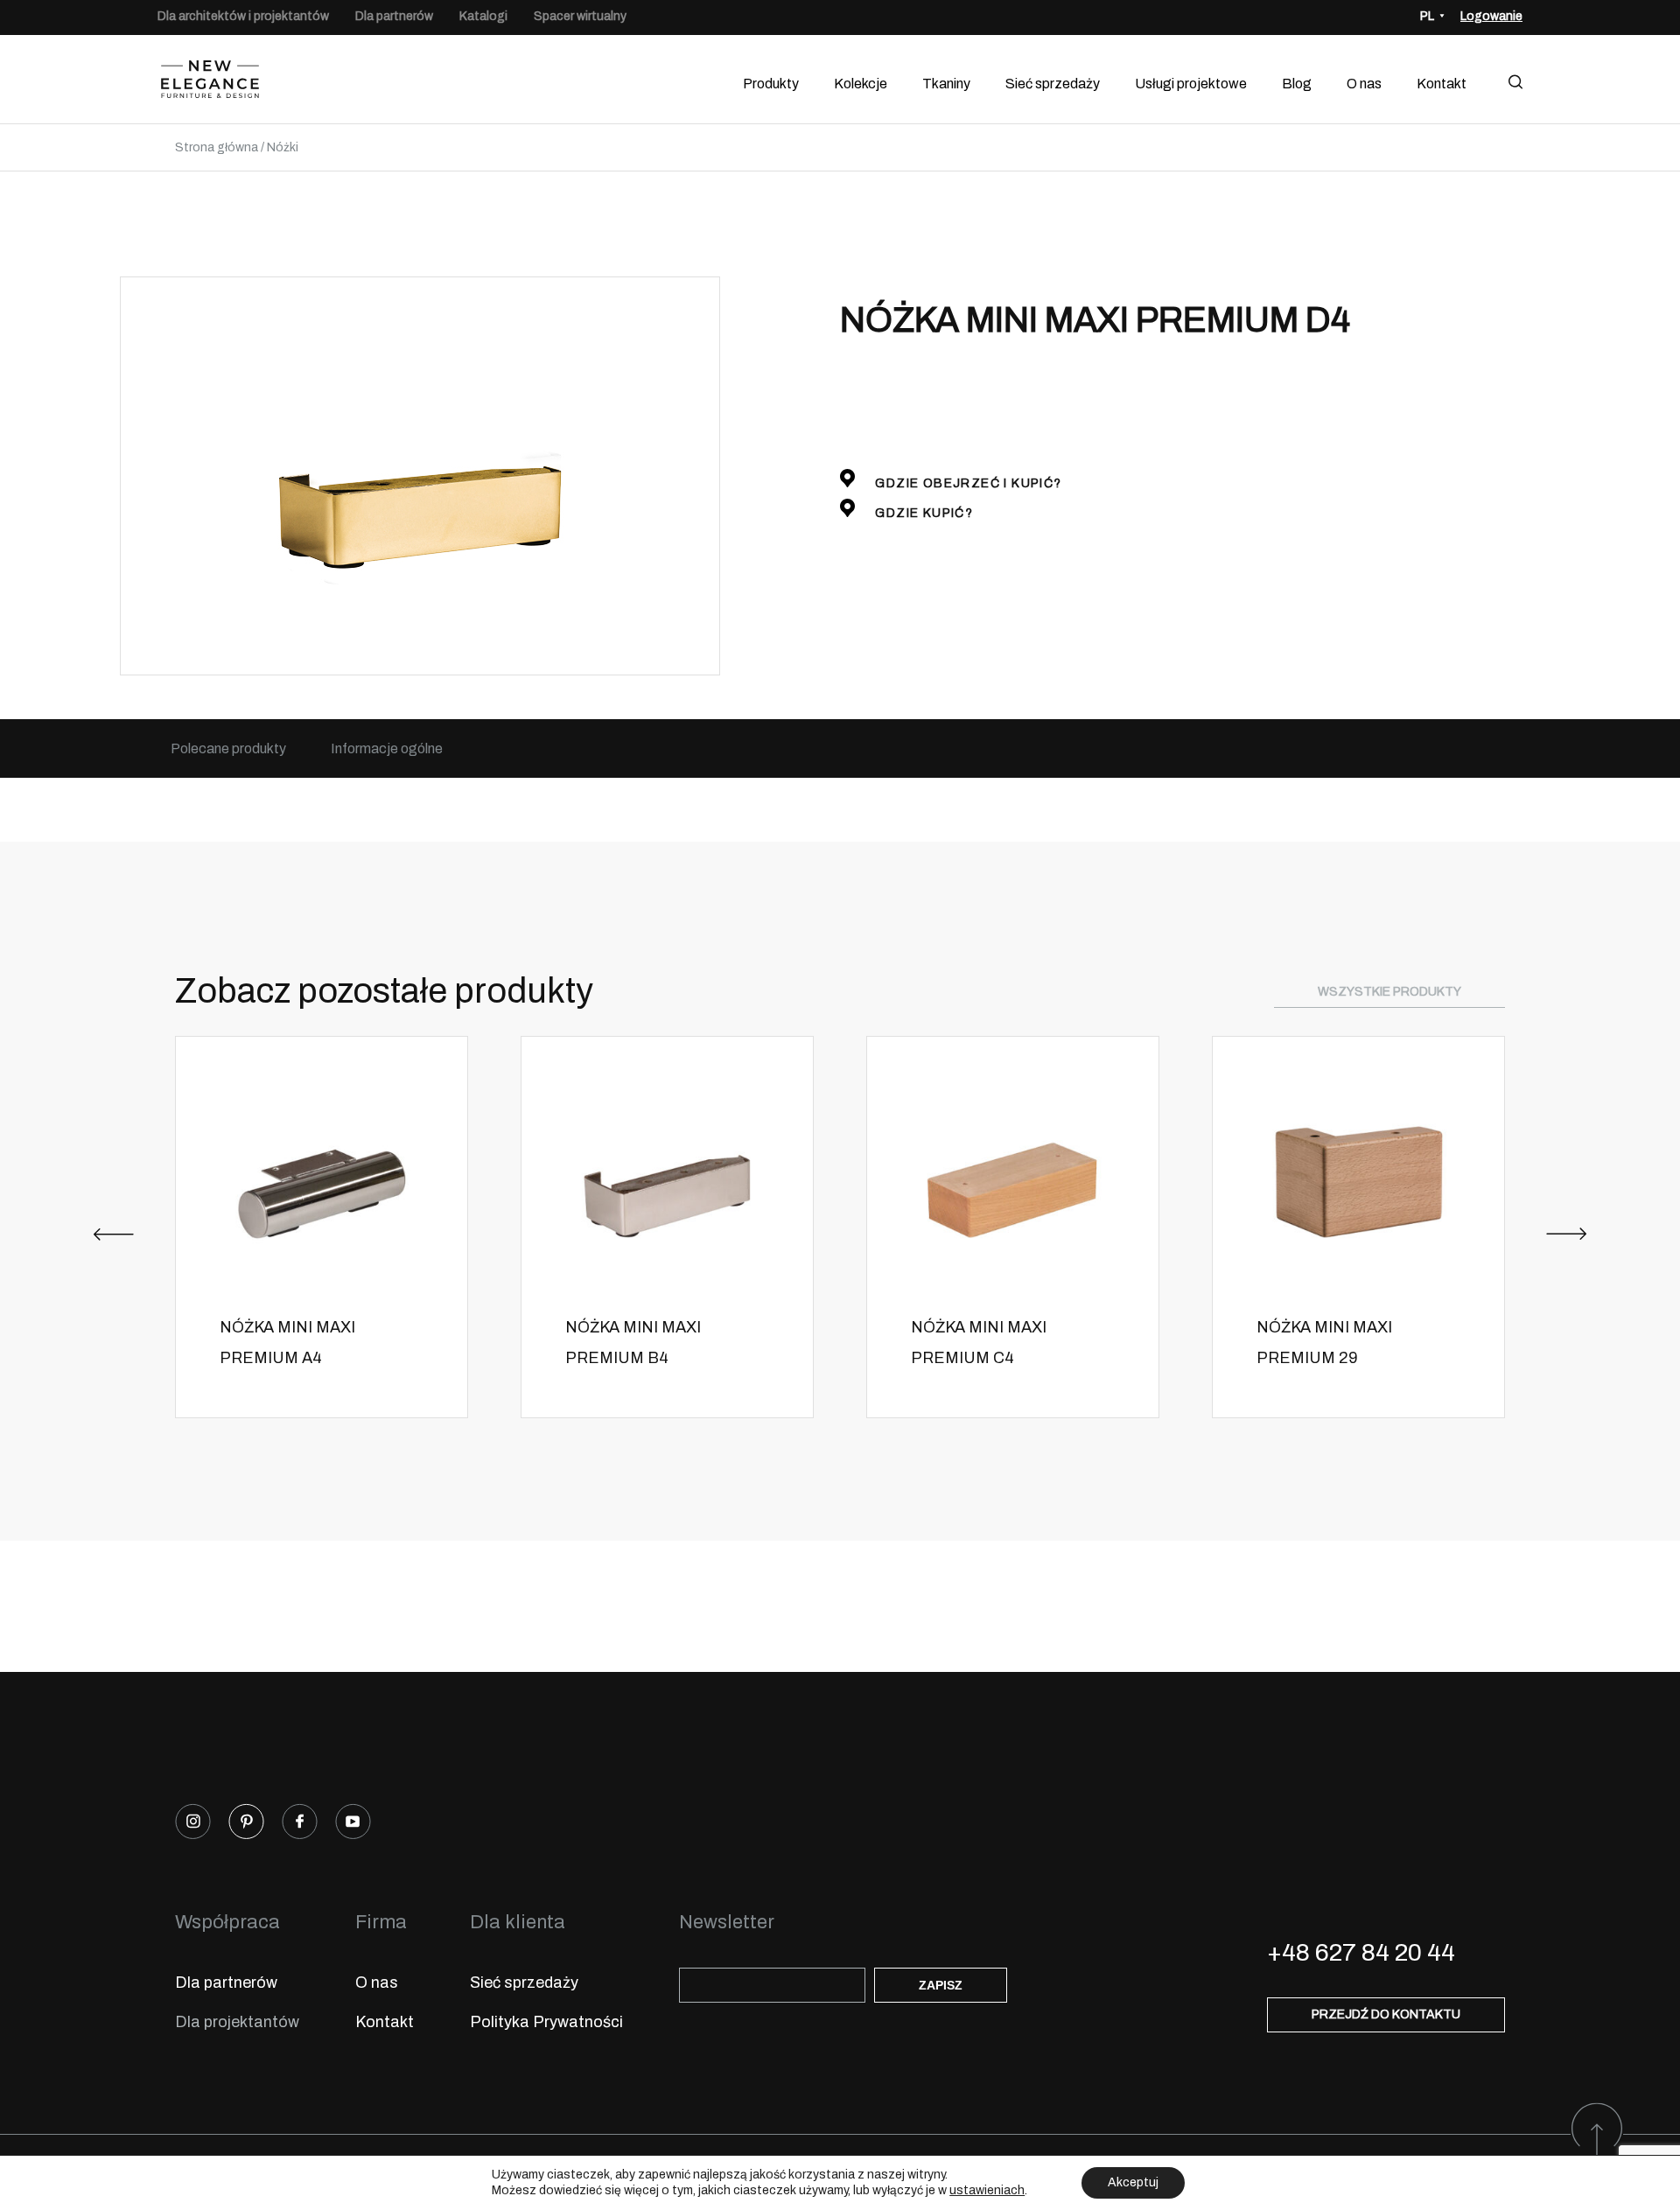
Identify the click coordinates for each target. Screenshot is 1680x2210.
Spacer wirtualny (580, 16)
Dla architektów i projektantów (243, 16)
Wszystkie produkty (1389, 992)
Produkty (771, 84)
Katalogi (483, 16)
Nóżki (283, 147)
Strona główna (217, 147)
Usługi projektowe (1191, 84)
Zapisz (941, 1985)
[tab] (228, 748)
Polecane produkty (228, 748)
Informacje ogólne (387, 748)
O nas (1364, 84)
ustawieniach (987, 2190)
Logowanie (1491, 16)
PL (1427, 16)
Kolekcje (861, 84)
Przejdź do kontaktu (1386, 2014)
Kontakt (1442, 84)
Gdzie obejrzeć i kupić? (967, 483)
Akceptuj (1133, 2182)
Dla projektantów (237, 2022)
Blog (1297, 84)
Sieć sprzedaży (1053, 84)
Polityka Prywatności (546, 2022)
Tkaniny (946, 84)
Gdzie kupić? (922, 513)
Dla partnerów (394, 16)
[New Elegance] (210, 84)
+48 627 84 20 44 (1361, 1952)
